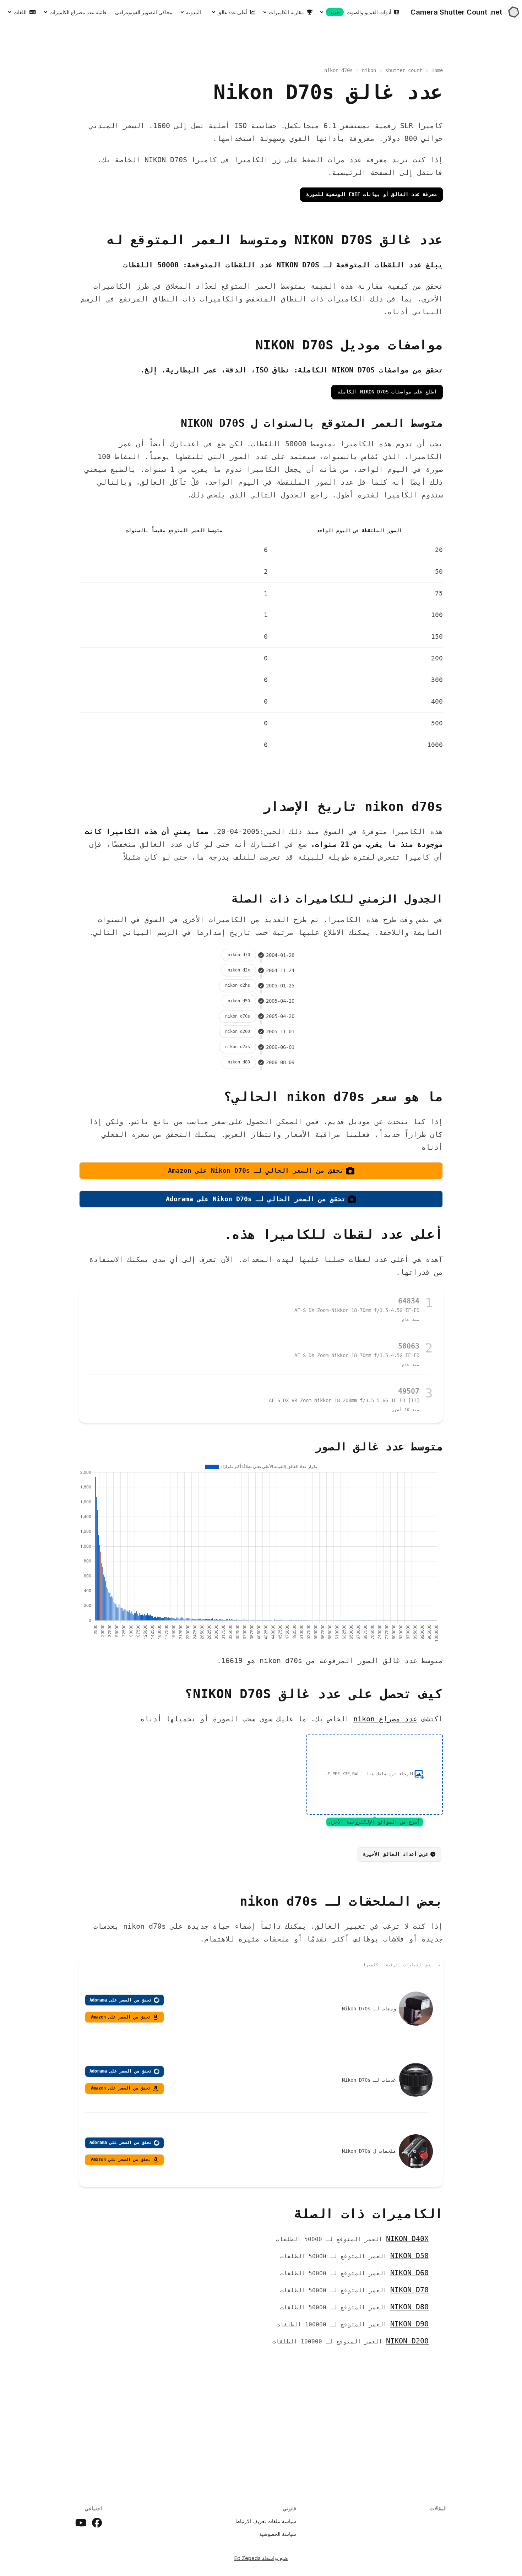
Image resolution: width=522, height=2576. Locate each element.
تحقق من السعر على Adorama (121, 2000)
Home (437, 70)
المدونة (194, 12)
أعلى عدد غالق (232, 12)
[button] (375, 1774)
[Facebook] (97, 2523)
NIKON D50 (409, 2256)
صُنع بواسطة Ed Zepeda (261, 2558)
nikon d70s (238, 1016)
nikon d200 (238, 1031)
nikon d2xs (238, 1047)
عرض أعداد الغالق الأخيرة (396, 1854)
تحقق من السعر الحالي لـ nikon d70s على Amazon (256, 1170)
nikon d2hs (238, 985)
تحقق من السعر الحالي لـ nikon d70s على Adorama (256, 1199)
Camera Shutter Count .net (456, 12)
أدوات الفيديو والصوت (361, 12)
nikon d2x (239, 970)
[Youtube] (81, 2523)
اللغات (20, 12)
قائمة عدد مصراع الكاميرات (78, 12)
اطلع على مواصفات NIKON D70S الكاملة (387, 392)
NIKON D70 (409, 2290)
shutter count (404, 70)
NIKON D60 (409, 2273)
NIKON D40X (407, 2239)
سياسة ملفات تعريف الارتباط (266, 2521)
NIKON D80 (409, 2307)
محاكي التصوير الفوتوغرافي (144, 12)
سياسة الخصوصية (278, 2534)
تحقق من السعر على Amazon (121, 2017)
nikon (369, 70)
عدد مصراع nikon (385, 1719)
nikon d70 (239, 955)
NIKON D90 (409, 2324)
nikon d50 (239, 1001)
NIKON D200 (407, 2341)
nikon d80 (239, 1062)
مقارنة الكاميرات (286, 12)
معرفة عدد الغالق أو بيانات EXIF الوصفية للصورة (371, 194)
